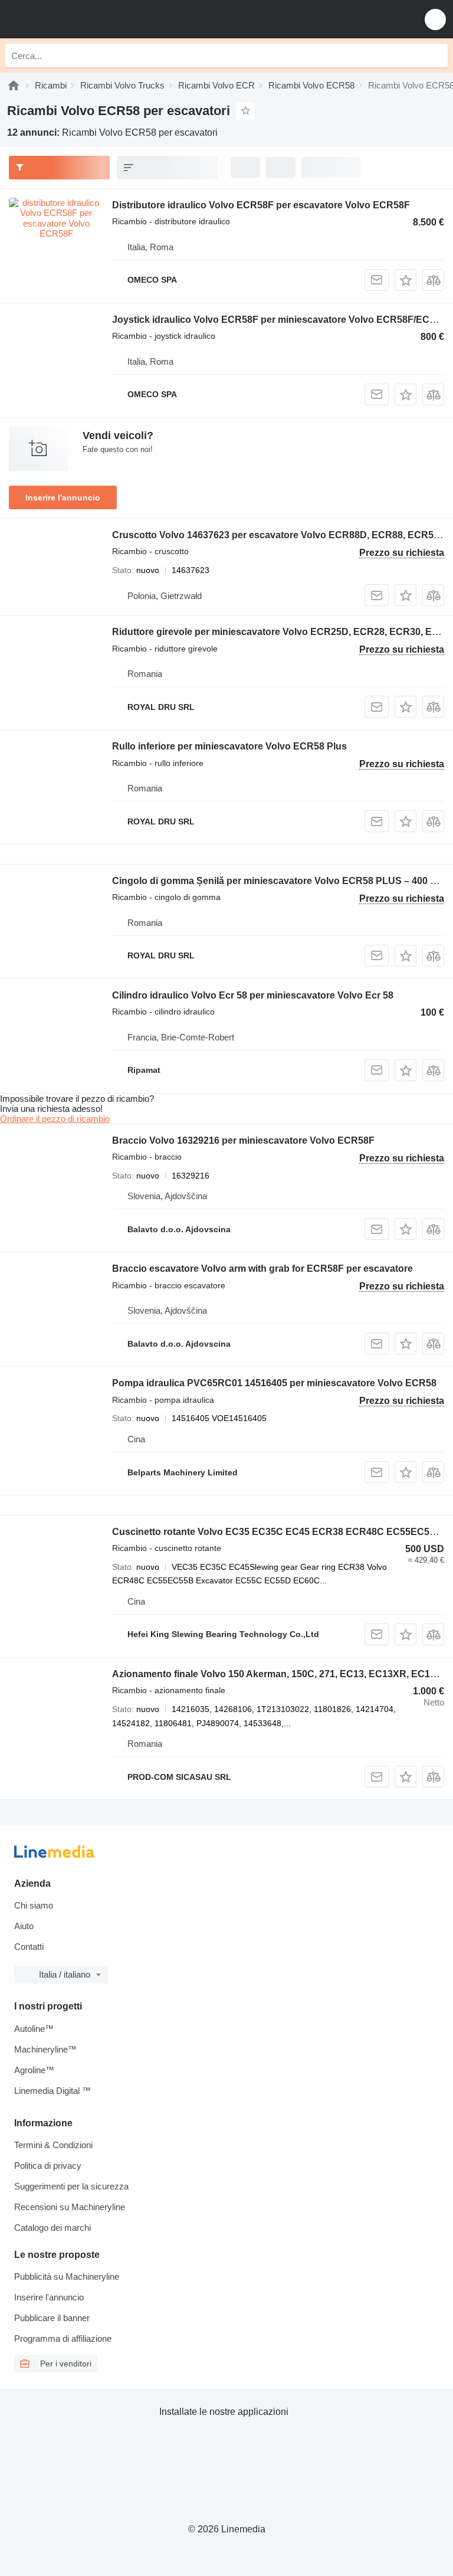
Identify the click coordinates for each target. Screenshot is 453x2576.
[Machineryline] (14, 85)
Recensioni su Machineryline (70, 2207)
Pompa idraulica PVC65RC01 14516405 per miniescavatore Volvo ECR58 (274, 1383)
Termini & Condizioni (53, 2145)
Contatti (29, 1947)
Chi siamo (34, 1905)
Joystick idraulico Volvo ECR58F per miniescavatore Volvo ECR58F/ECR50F (283, 320)
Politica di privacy (48, 2166)
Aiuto (24, 1926)
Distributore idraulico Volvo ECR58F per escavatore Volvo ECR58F (261, 205)
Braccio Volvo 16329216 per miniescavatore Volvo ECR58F (243, 1140)
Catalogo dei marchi (52, 2228)
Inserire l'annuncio (63, 497)
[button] (435, 19)
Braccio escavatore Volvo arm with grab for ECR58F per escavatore (262, 1269)
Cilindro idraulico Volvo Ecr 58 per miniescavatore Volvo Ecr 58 (253, 995)
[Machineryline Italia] (82, 19)
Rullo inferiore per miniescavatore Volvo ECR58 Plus (229, 746)
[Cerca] (436, 55)
